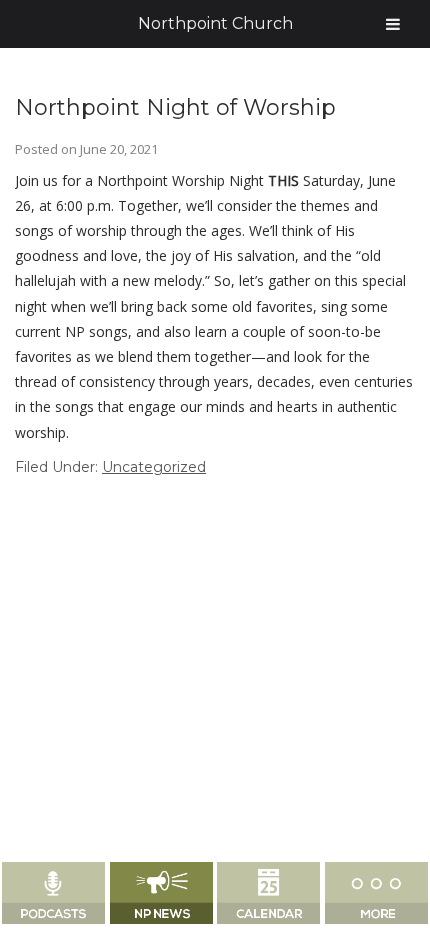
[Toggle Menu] (393, 24)
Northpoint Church (215, 23)
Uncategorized (154, 467)
